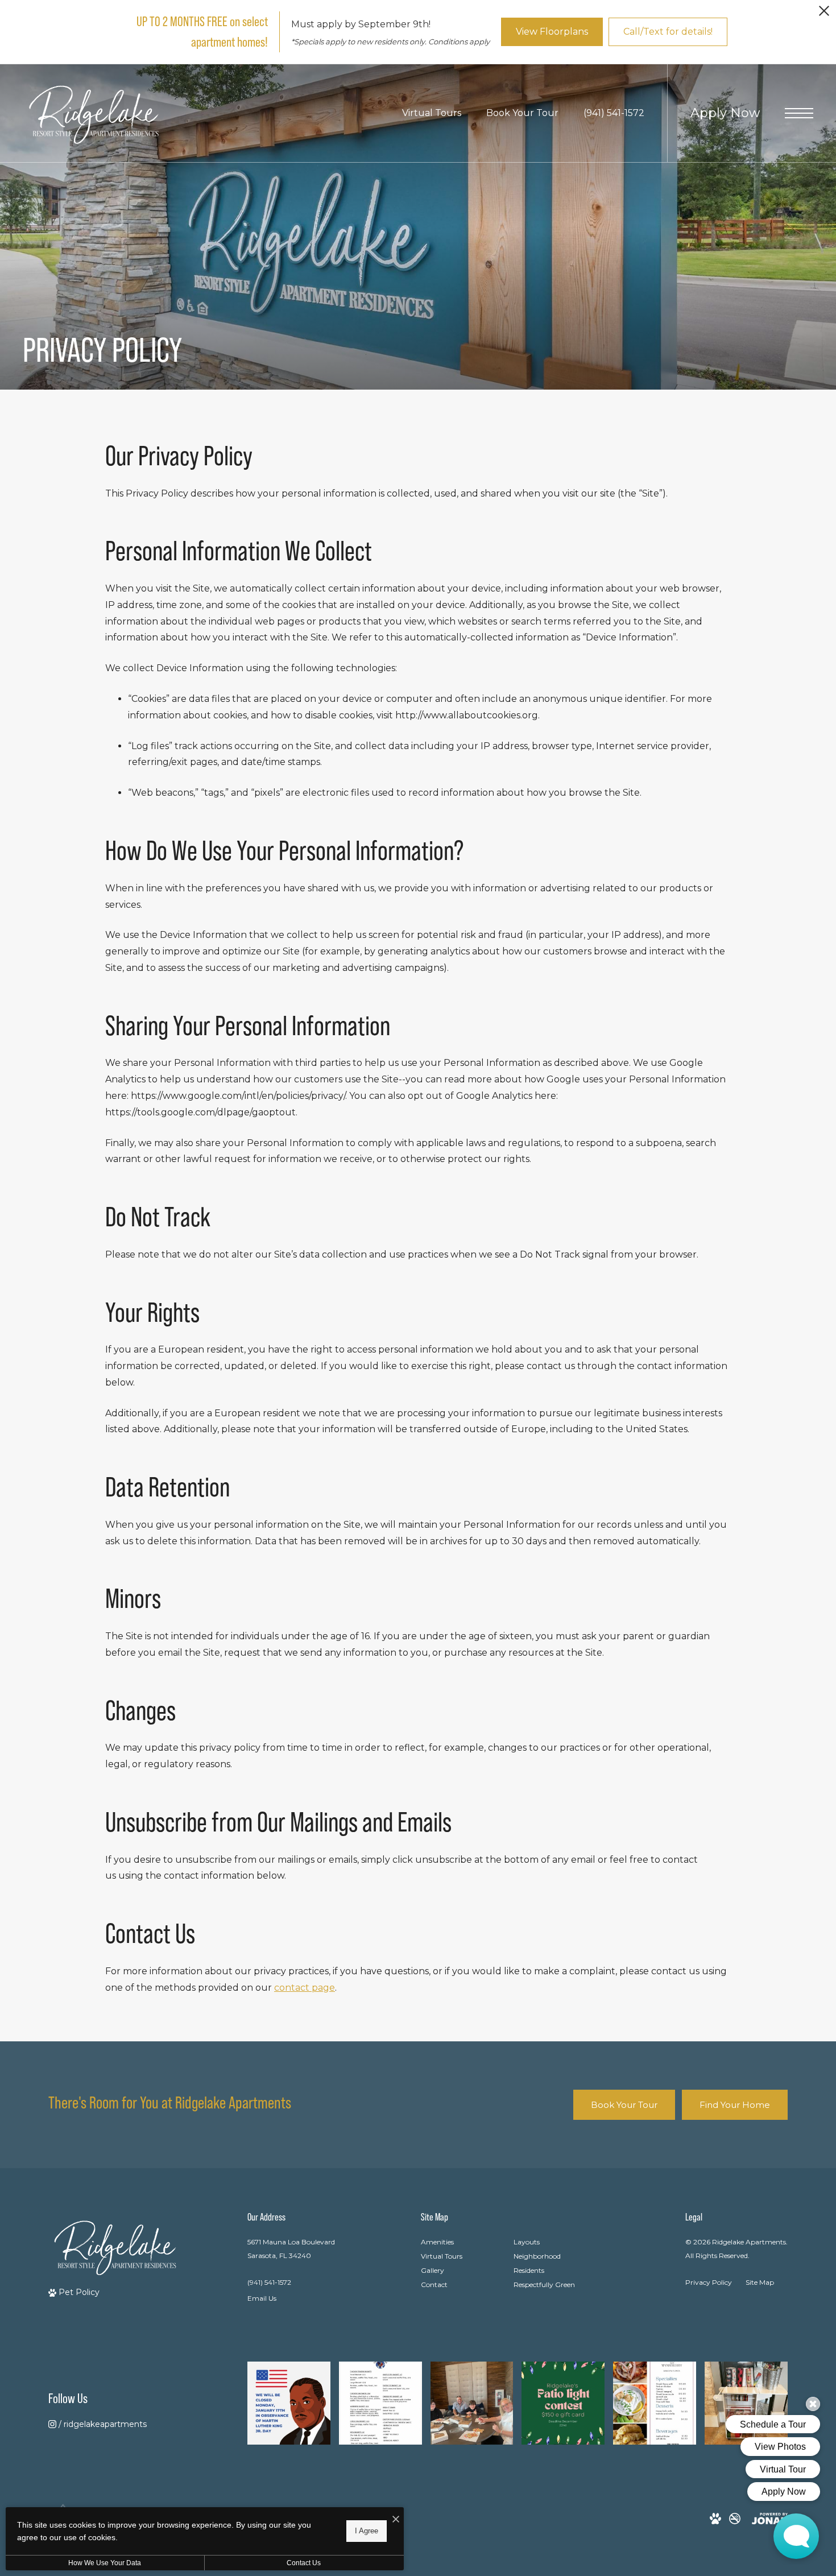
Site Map (760, 2282)
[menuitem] (458, 2242)
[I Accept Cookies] (396, 2520)
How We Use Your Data (105, 2563)
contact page (305, 1988)
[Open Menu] (799, 113)
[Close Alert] (824, 14)
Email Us (262, 2298)
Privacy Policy (709, 2282)
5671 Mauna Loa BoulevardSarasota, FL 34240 (291, 2248)
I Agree (367, 2531)
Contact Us (304, 2563)
